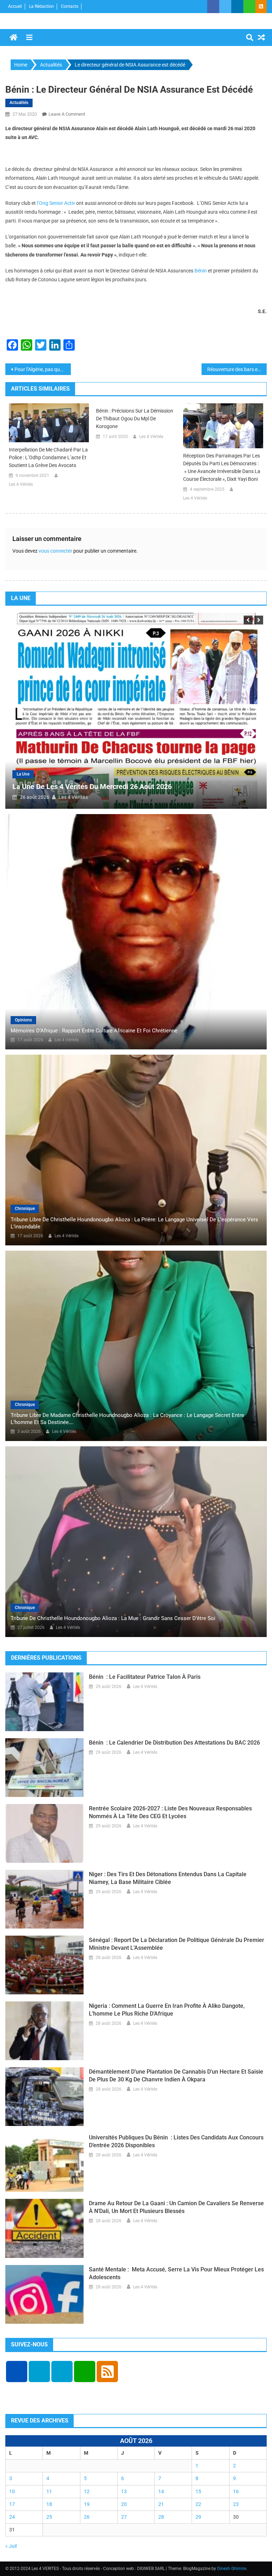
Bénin (201, 271)
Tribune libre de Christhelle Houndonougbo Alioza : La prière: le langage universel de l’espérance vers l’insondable (134, 1223)
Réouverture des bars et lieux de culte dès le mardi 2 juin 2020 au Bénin (237, 369)
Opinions (23, 1020)
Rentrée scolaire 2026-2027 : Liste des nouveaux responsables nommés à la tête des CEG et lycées (170, 1812)
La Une (123, 774)
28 (161, 2517)
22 (198, 2504)
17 (12, 2504)
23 (236, 2504)
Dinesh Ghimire (232, 2569)
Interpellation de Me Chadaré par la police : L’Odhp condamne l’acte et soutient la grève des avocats (48, 457)
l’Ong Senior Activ (56, 203)
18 (49, 2504)
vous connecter (55, 551)
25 (49, 2517)
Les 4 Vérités (21, 484)
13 (124, 2491)
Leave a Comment (67, 114)
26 (87, 2517)
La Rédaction (41, 6)
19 (87, 2504)
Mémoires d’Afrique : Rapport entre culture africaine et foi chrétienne (94, 1031)
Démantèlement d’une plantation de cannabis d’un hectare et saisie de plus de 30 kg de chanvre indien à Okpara (176, 2076)
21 (161, 2504)
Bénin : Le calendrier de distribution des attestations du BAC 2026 (174, 1743)
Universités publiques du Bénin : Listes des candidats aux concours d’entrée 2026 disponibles (176, 2141)
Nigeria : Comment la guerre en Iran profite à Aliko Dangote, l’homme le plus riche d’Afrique (167, 2010)
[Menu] (29, 38)
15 (198, 2491)
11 (49, 2491)
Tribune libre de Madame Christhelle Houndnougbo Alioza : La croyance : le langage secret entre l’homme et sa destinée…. (127, 1419)
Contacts (70, 6)
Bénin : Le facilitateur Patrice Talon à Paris (145, 1677)
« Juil (11, 2546)
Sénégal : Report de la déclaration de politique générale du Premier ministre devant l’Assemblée (177, 1944)
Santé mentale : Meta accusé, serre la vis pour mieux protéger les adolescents (176, 2273)
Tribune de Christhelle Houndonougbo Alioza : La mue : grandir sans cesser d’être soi (113, 1618)
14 (161, 2491)
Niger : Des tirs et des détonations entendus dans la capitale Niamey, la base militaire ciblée (168, 1878)
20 (124, 2504)
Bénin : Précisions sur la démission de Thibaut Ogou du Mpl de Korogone (135, 419)
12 (87, 2491)
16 (236, 2491)
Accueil (15, 6)
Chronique (25, 1209)
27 (124, 2517)
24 (12, 2517)
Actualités (19, 103)
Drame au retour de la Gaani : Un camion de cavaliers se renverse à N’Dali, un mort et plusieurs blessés (176, 2207)
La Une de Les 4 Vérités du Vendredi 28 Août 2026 (192, 786)
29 (198, 2517)
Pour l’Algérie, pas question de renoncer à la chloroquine (43, 369)
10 (12, 2491)
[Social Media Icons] (17, 2372)
